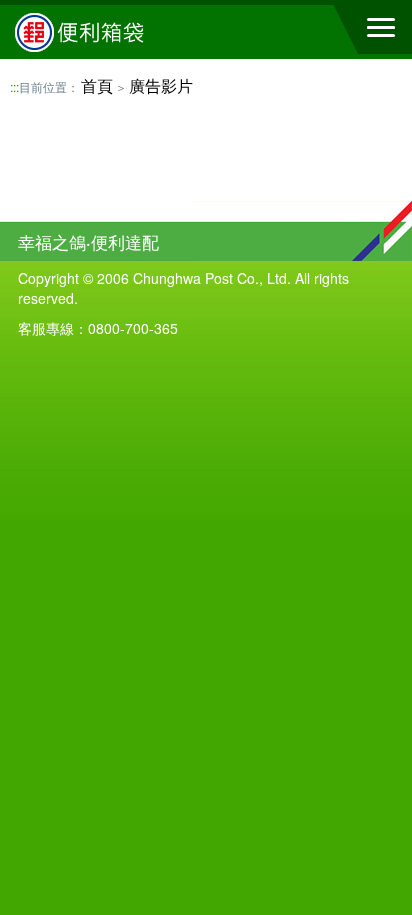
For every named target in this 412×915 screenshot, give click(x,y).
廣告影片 (161, 85)
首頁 (97, 85)
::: (14, 86)
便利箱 (125, 32)
